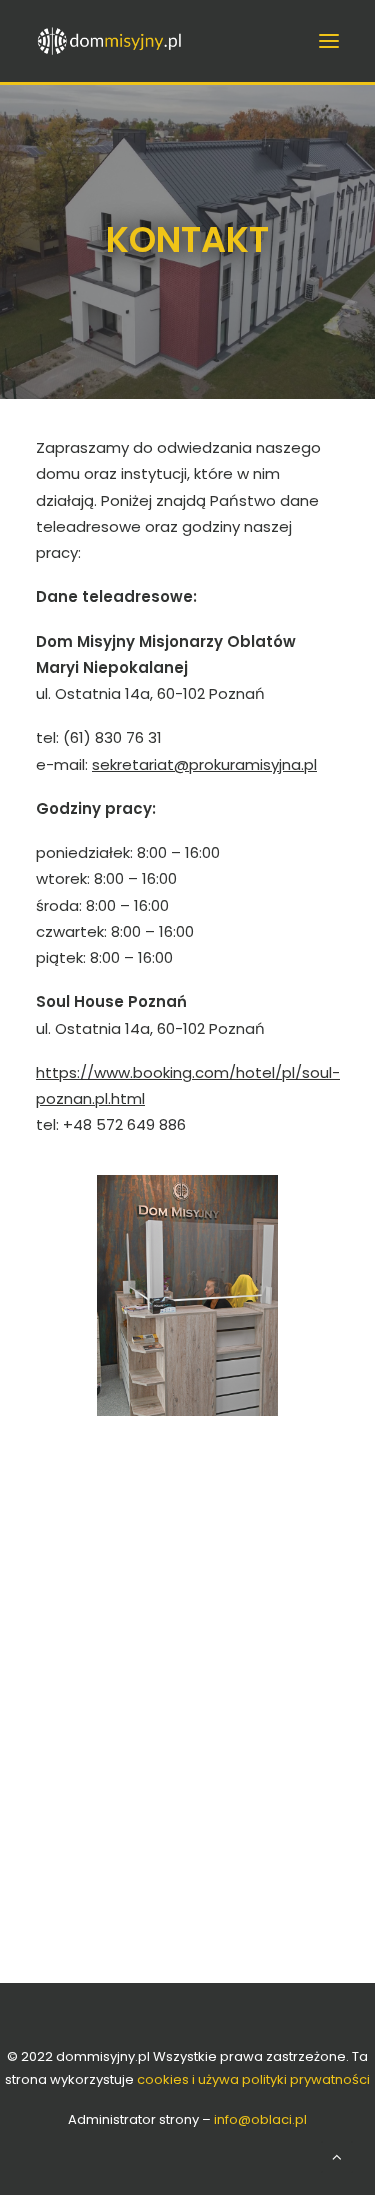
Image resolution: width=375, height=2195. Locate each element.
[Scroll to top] (337, 2155)
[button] (329, 41)
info (260, 2119)
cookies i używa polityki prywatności (253, 2079)
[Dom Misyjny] (148, 41)
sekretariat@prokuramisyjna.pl (204, 764)
